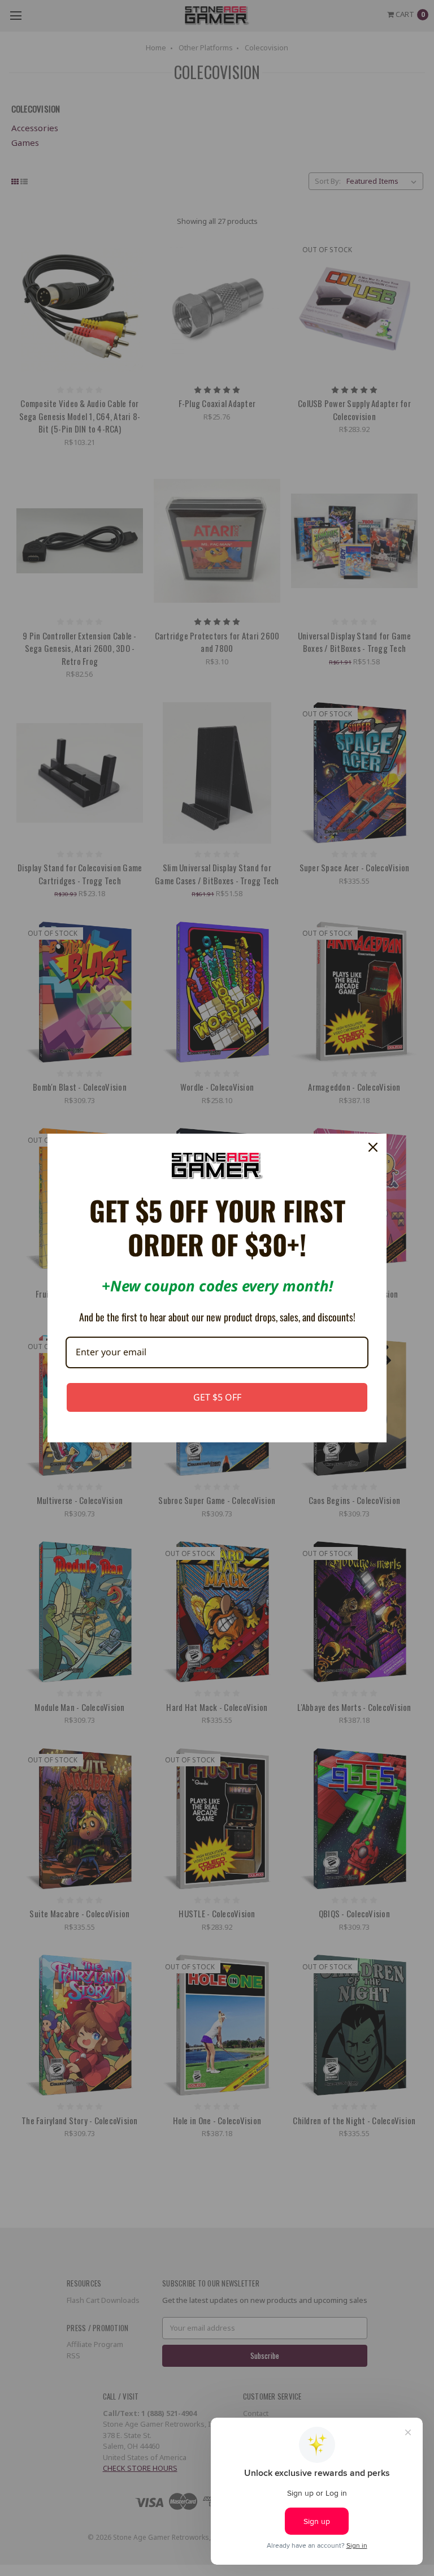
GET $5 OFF (217, 1397)
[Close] (373, 1147)
